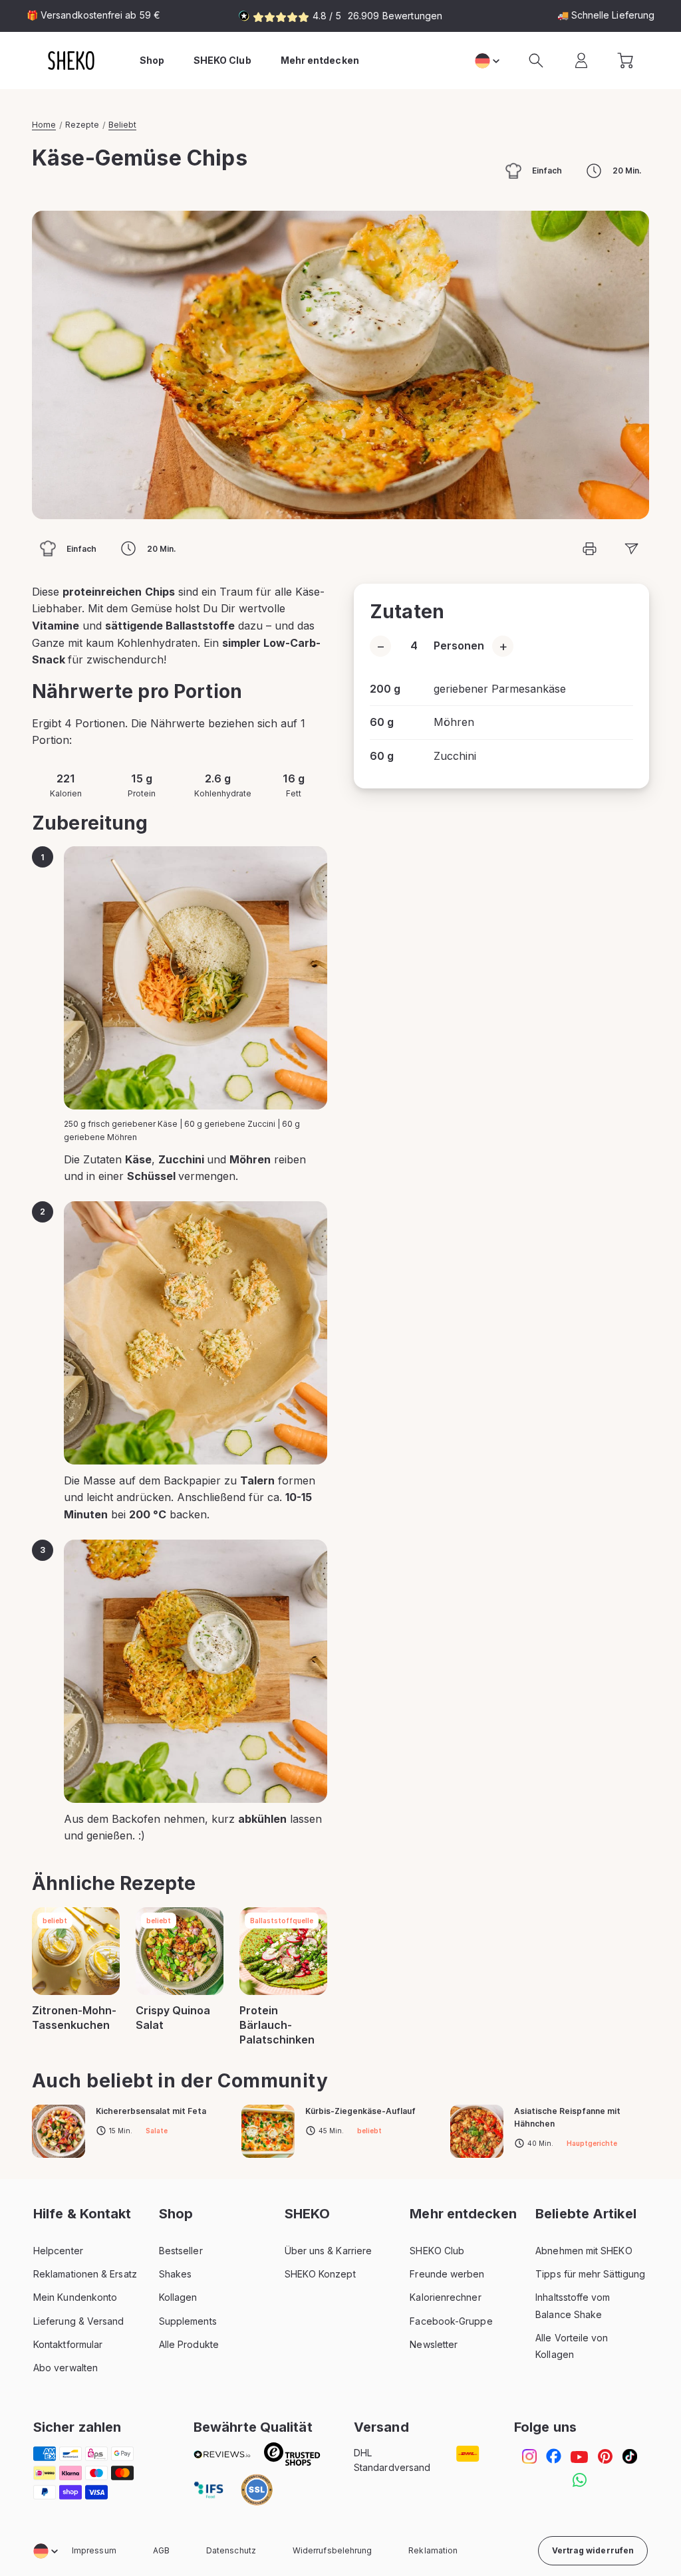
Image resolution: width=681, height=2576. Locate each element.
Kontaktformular (68, 2344)
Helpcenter (58, 2251)
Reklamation (433, 2550)
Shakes (175, 2274)
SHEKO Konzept (320, 2274)
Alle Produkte (189, 2344)
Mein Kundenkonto (75, 2297)
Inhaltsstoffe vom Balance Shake (573, 2305)
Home (44, 125)
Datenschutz (231, 2550)
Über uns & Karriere (329, 2251)
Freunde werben (447, 2274)
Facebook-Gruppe (451, 2321)
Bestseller (181, 2251)
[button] (536, 60)
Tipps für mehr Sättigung (590, 2274)
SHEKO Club (437, 2251)
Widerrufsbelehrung (332, 2550)
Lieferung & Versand (79, 2321)
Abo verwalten (66, 2368)
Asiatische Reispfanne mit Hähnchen (567, 2117)
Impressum (94, 2550)
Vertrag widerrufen (593, 2550)
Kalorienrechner (445, 2297)
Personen (459, 645)
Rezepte (82, 125)
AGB (161, 2550)
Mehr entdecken (320, 60)
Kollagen (178, 2297)
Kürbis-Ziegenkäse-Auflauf (360, 2111)
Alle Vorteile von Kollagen (572, 2346)
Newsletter (434, 2344)
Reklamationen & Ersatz (85, 2274)
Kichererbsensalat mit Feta (151, 2111)
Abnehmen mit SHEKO (584, 2251)
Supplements (188, 2321)
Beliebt (122, 125)
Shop (152, 60)
